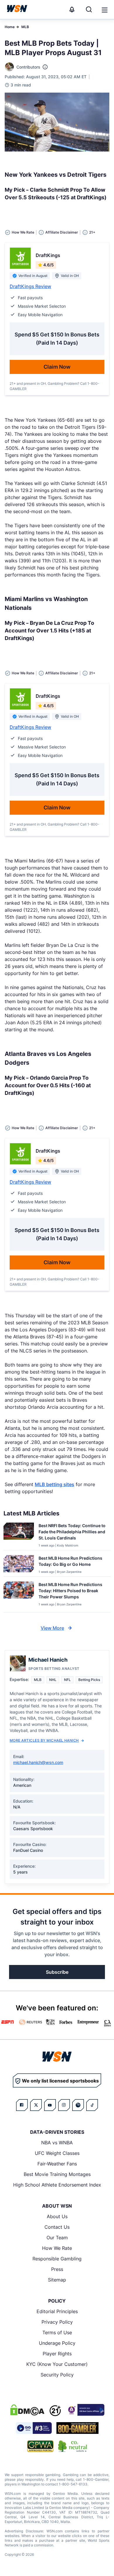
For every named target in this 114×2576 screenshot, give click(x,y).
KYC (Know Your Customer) (57, 2364)
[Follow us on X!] (36, 2105)
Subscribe (57, 1972)
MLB (25, 27)
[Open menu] (104, 9)
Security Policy (57, 2375)
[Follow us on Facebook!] (22, 2105)
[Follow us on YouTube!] (50, 2105)
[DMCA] (27, 2410)
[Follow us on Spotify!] (78, 2105)
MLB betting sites (55, 1484)
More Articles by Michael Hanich (44, 1740)
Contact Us (57, 2227)
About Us (57, 2216)
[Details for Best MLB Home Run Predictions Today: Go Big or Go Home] (19, 1565)
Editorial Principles (57, 2311)
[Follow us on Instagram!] (64, 2105)
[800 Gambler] (77, 2428)
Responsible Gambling (57, 2259)
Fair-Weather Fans (57, 2164)
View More (52, 1628)
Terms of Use (57, 2332)
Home (10, 27)
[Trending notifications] (72, 9)
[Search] (89, 9)
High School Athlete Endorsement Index (57, 2185)
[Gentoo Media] (34, 2428)
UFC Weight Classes (57, 2153)
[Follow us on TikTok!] (92, 2105)
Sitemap (57, 2280)
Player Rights (57, 2354)
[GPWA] (40, 2446)
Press (57, 2269)
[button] (105, 10)
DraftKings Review (30, 286)
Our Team (57, 2238)
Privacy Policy (57, 2322)
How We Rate (57, 2248)
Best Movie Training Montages (57, 2174)
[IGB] (85, 2410)
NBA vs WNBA (57, 2143)
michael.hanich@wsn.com (38, 1762)
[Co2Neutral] (72, 2446)
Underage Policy (57, 2343)
